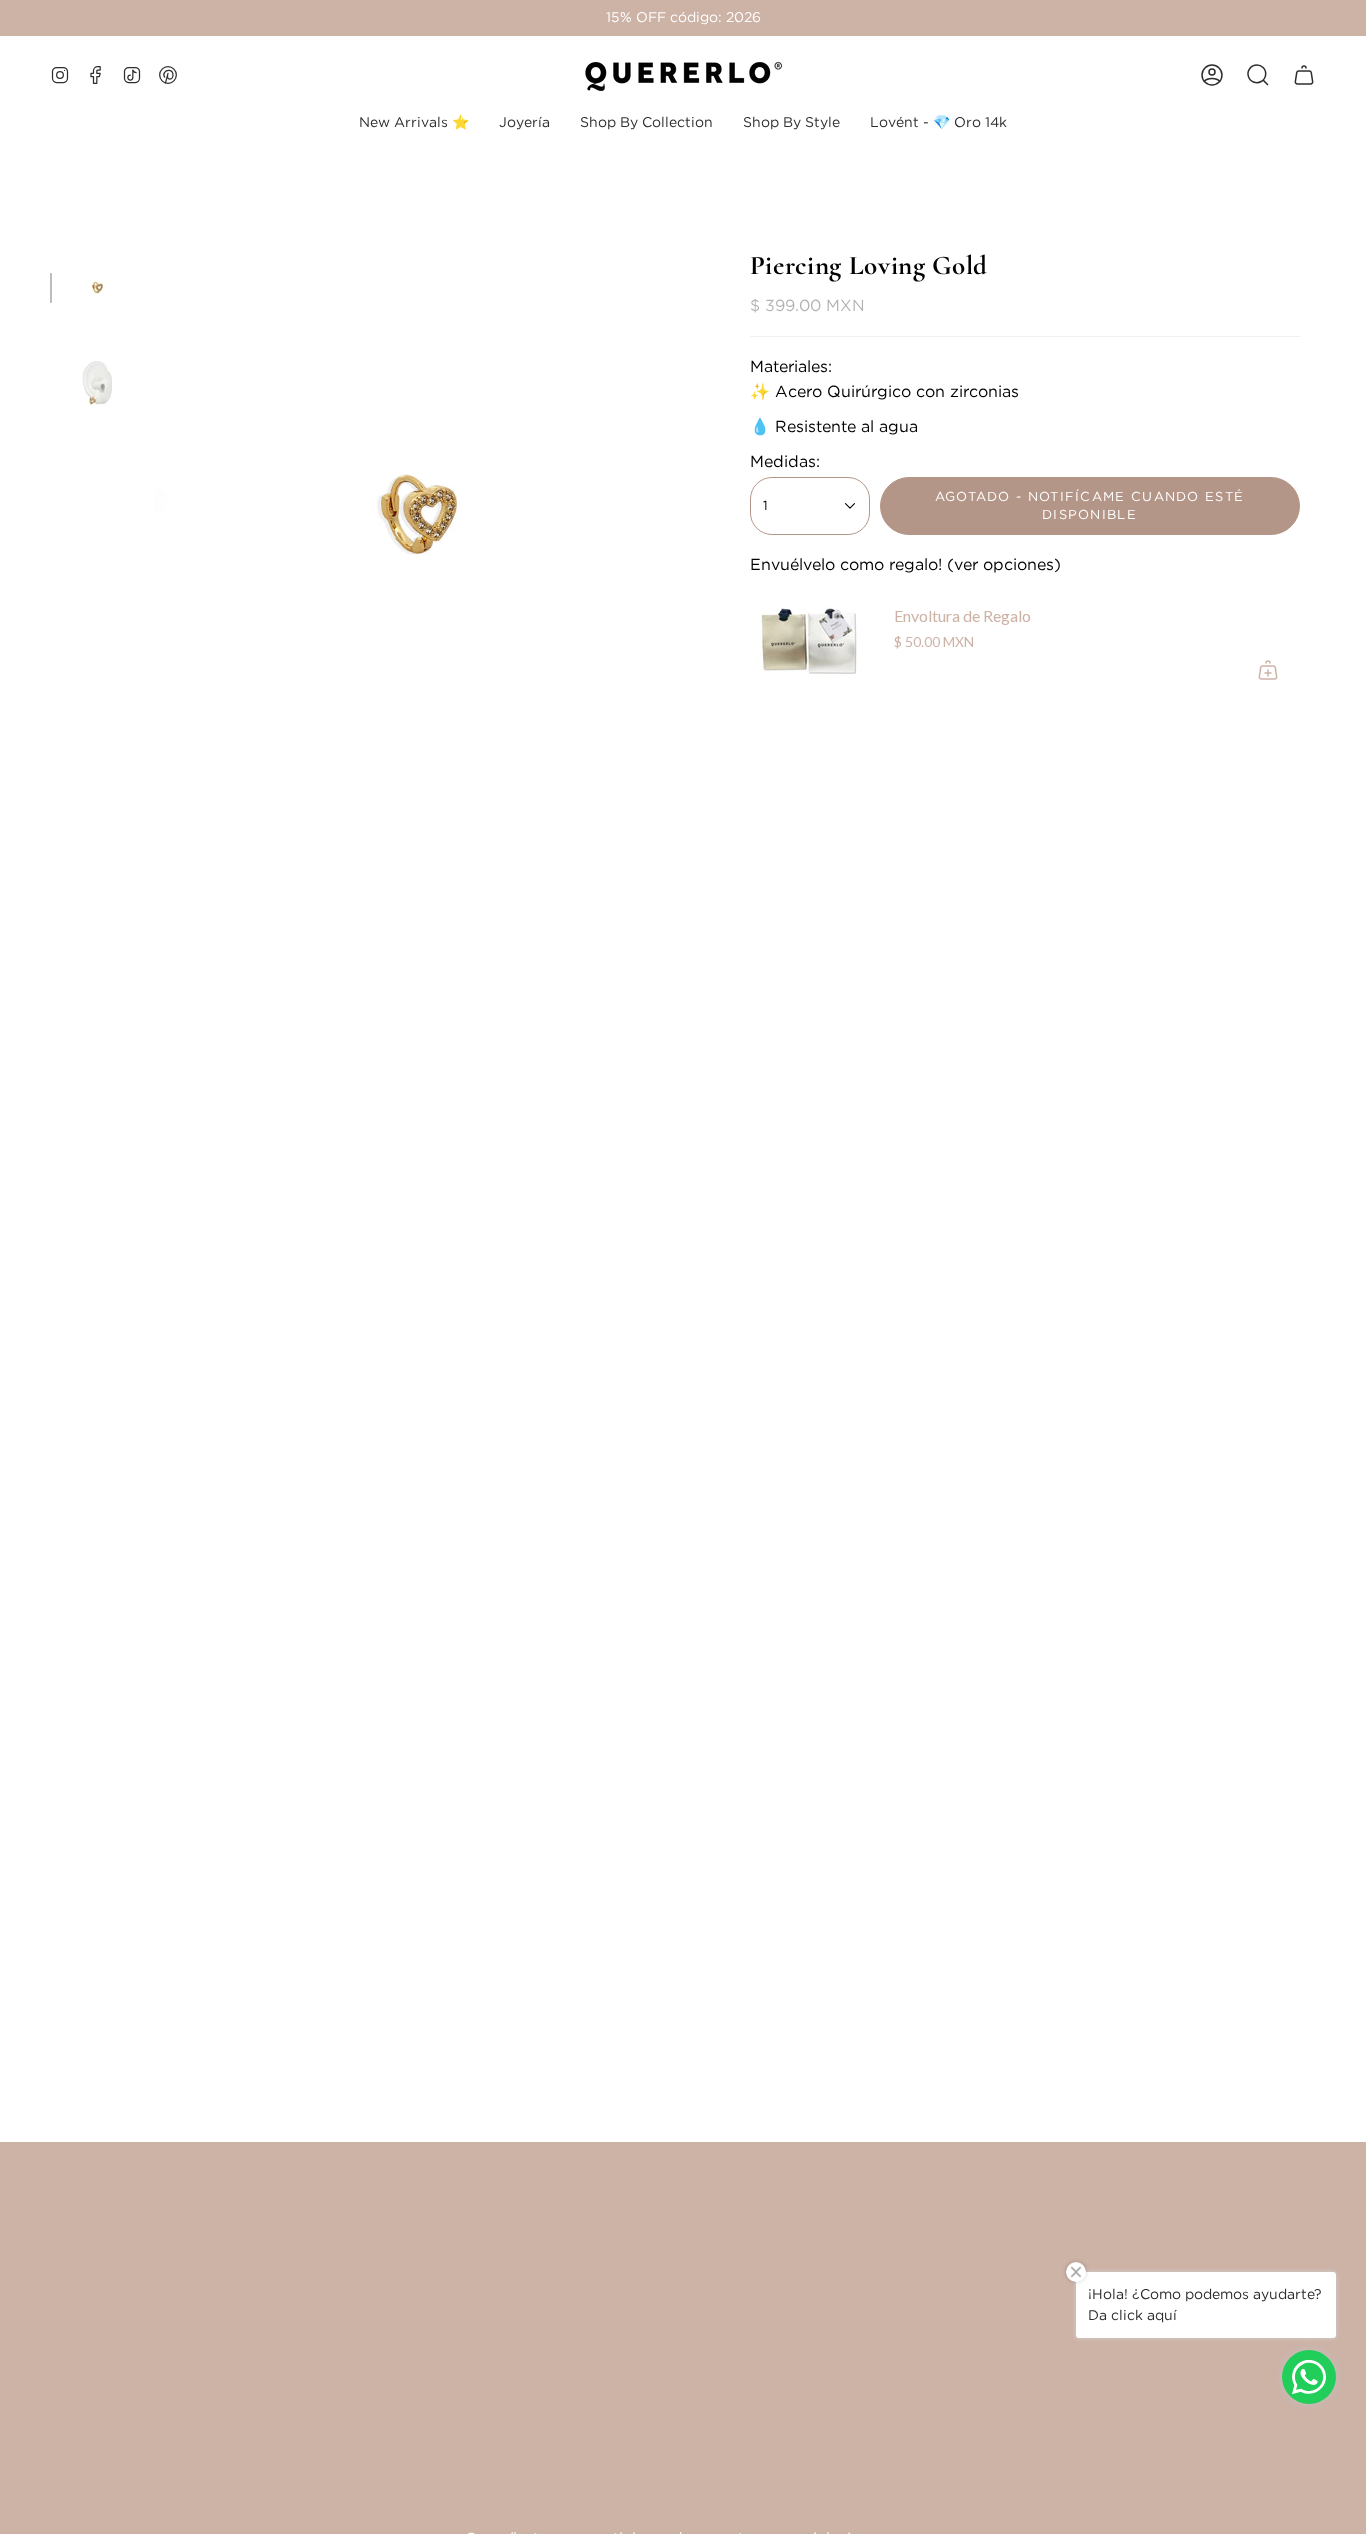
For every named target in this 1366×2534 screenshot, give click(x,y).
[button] (524, 122)
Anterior (155, 514)
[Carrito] (1304, 75)
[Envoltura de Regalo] (810, 642)
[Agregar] (1268, 670)
